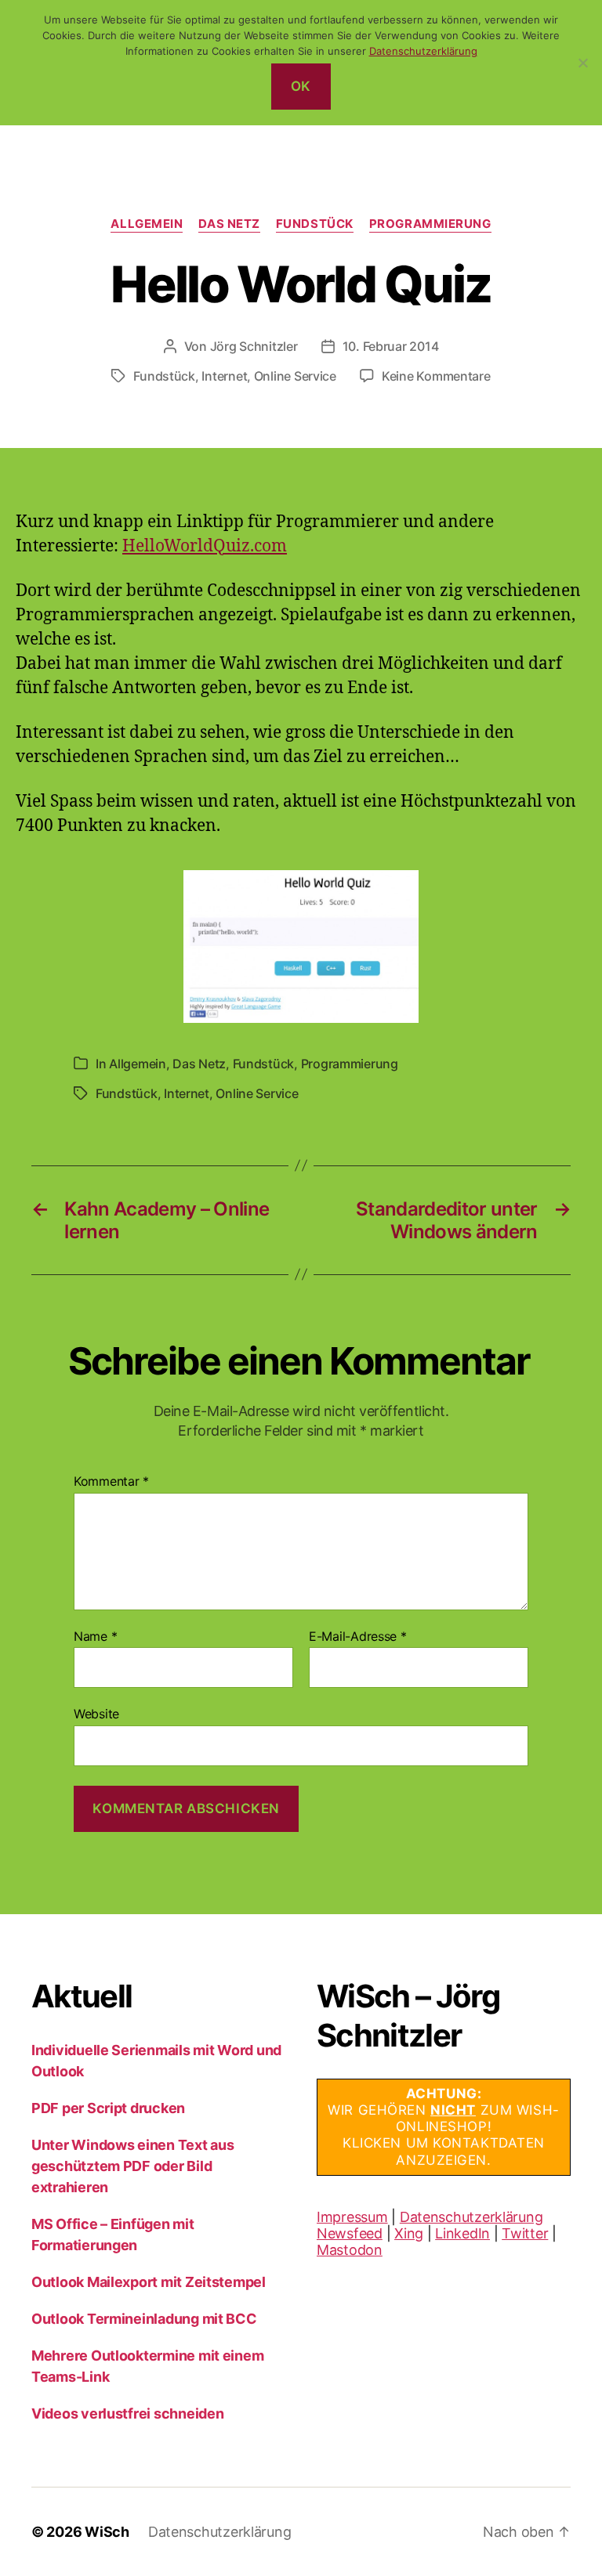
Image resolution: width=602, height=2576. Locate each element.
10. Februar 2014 (391, 346)
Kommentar (111, 1482)
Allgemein (147, 224)
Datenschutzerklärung (471, 2217)
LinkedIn (462, 2233)
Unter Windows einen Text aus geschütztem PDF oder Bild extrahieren (132, 2166)
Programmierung (430, 224)
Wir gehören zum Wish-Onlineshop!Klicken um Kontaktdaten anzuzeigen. (443, 2127)
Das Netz (229, 224)
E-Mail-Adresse (358, 1637)
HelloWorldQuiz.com (205, 546)
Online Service (295, 376)
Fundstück (315, 224)
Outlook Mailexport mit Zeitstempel (149, 2282)
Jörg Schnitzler (254, 346)
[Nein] (582, 63)
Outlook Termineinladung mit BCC (144, 2319)
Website (96, 1714)
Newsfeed (350, 2233)
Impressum (352, 2217)
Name (95, 1637)
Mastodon (350, 2250)
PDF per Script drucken (108, 2108)
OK (301, 86)
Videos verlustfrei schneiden (127, 2413)
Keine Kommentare (436, 376)
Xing (409, 2233)
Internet (224, 376)
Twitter (525, 2233)
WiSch (107, 2532)
